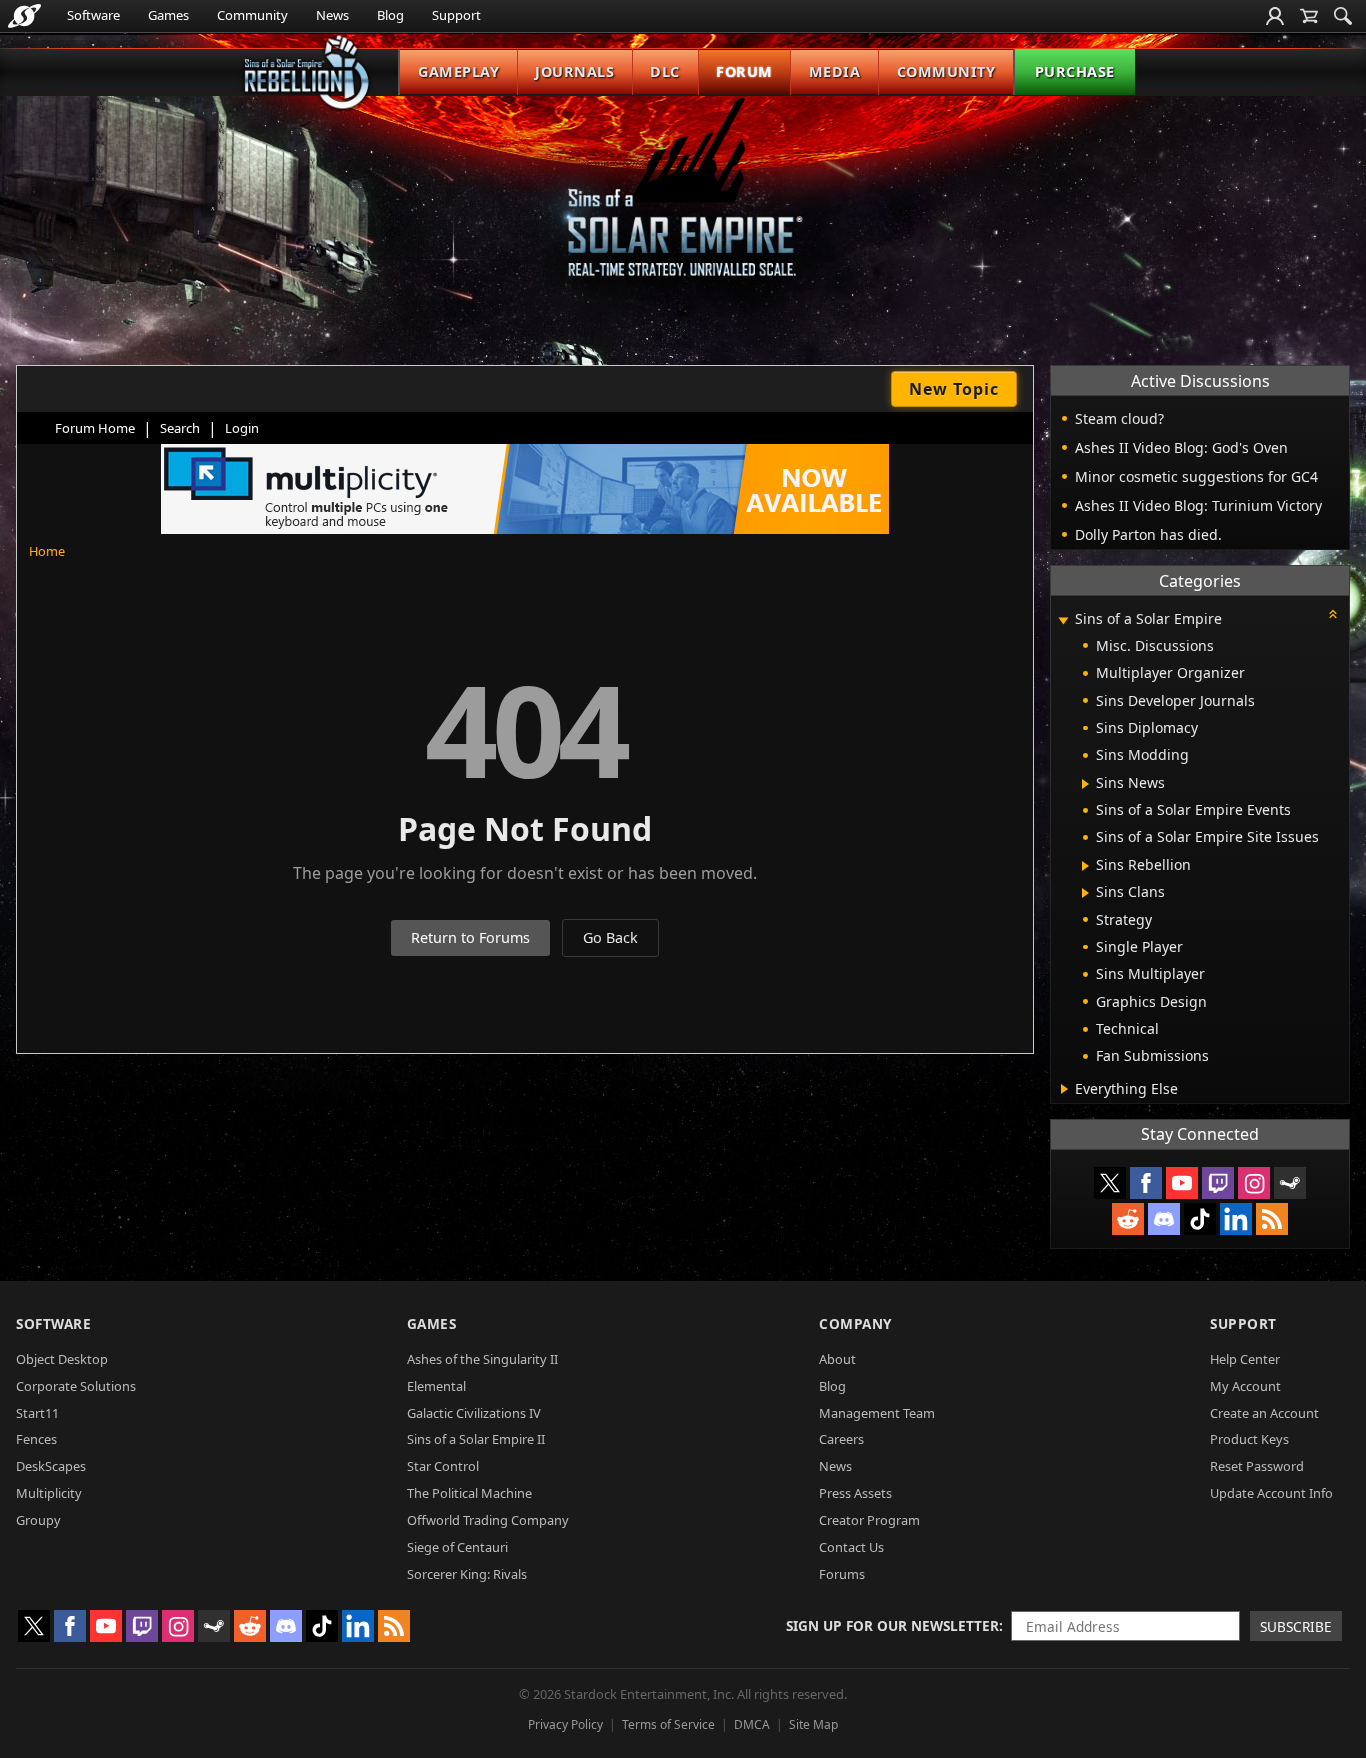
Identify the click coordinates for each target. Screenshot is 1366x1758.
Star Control (443, 1466)
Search (180, 428)
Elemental (436, 1386)
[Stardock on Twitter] (1110, 1183)
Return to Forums (470, 937)
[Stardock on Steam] (1290, 1183)
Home (47, 551)
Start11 (37, 1413)
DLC (665, 71)
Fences (36, 1439)
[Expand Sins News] (1085, 784)
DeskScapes (51, 1466)
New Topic (954, 389)
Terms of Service (668, 1724)
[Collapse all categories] (1333, 614)
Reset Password (1257, 1466)
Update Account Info (1271, 1493)
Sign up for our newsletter (892, 1625)
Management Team (877, 1413)
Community (252, 15)
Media (835, 71)
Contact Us (851, 1547)
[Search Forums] (1343, 16)
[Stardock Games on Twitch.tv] (1218, 1183)
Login (242, 428)
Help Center (1245, 1359)
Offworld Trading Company (488, 1520)
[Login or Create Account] (1275, 16)
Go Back (610, 937)
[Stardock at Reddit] (1128, 1219)
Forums (842, 1574)
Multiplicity (49, 1493)
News (332, 15)
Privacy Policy (565, 1724)
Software (93, 15)
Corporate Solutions (76, 1386)
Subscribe (1296, 1626)
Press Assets (855, 1493)
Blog (390, 15)
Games (168, 15)
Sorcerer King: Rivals (467, 1574)
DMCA (752, 1724)
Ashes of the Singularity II (482, 1359)
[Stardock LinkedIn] (1236, 1219)
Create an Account (1264, 1413)
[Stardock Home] (24, 16)
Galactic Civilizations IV (474, 1413)
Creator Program (869, 1520)
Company (855, 1323)
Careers (841, 1439)
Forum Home (95, 428)
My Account (1245, 1386)
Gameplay (458, 71)
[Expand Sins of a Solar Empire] (1063, 620)
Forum (744, 71)
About (837, 1359)
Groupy (38, 1520)
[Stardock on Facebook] (1146, 1183)
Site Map (813, 1724)
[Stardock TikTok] (1200, 1219)
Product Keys (1249, 1439)
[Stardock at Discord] (1164, 1219)
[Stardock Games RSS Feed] (1272, 1219)
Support (456, 15)
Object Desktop (62, 1359)
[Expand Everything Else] (1064, 1089)
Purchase (1075, 71)
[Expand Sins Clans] (1085, 893)
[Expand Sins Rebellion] (1085, 866)
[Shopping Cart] (1309, 16)
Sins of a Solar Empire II (476, 1439)
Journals (574, 71)
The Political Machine (469, 1493)
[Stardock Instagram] (1254, 1183)
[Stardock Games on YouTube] (1182, 1183)
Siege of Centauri (457, 1547)
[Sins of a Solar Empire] (683, 203)
